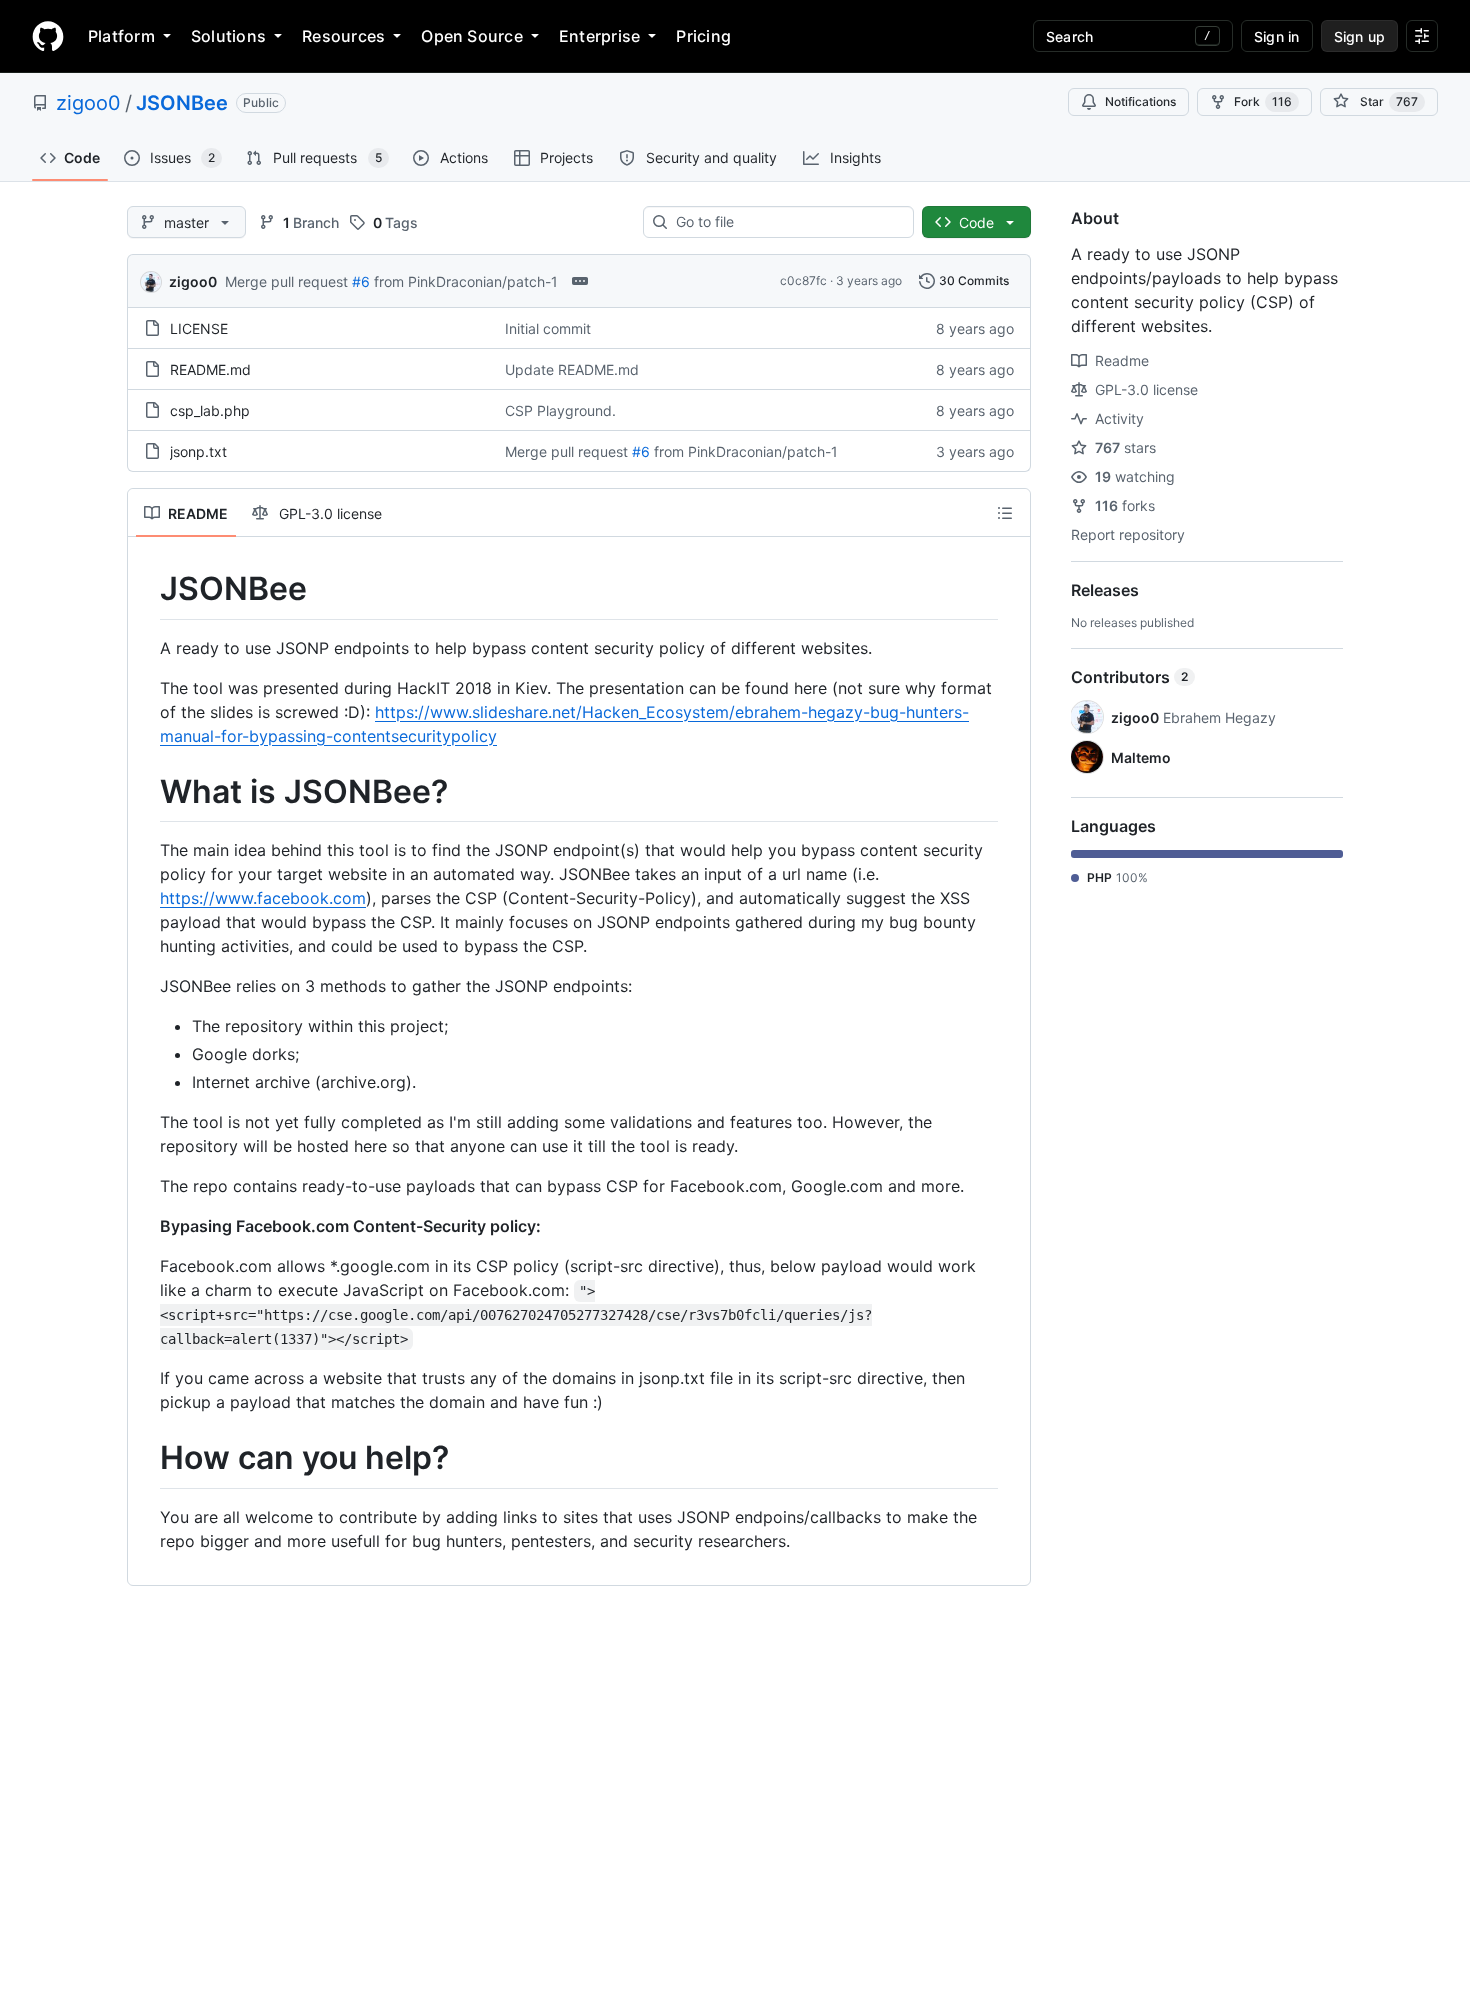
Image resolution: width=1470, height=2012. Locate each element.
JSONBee (182, 103)
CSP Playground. (560, 410)
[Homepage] (48, 36)
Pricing (703, 36)
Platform (121, 36)
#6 (361, 281)
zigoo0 (88, 103)
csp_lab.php (210, 410)
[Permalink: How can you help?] (146, 1459)
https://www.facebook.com (263, 898)
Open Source (472, 36)
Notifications (1140, 101)
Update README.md (572, 369)
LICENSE (199, 328)
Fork (1263, 101)
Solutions (228, 36)
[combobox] (786, 222)
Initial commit (548, 328)
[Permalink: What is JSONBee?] (146, 792)
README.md (210, 369)
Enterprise (599, 36)
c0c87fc (803, 280)
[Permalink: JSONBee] (146, 589)
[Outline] (1005, 513)
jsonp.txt (198, 451)
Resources (343, 36)
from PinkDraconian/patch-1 (466, 281)
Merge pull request (286, 281)
